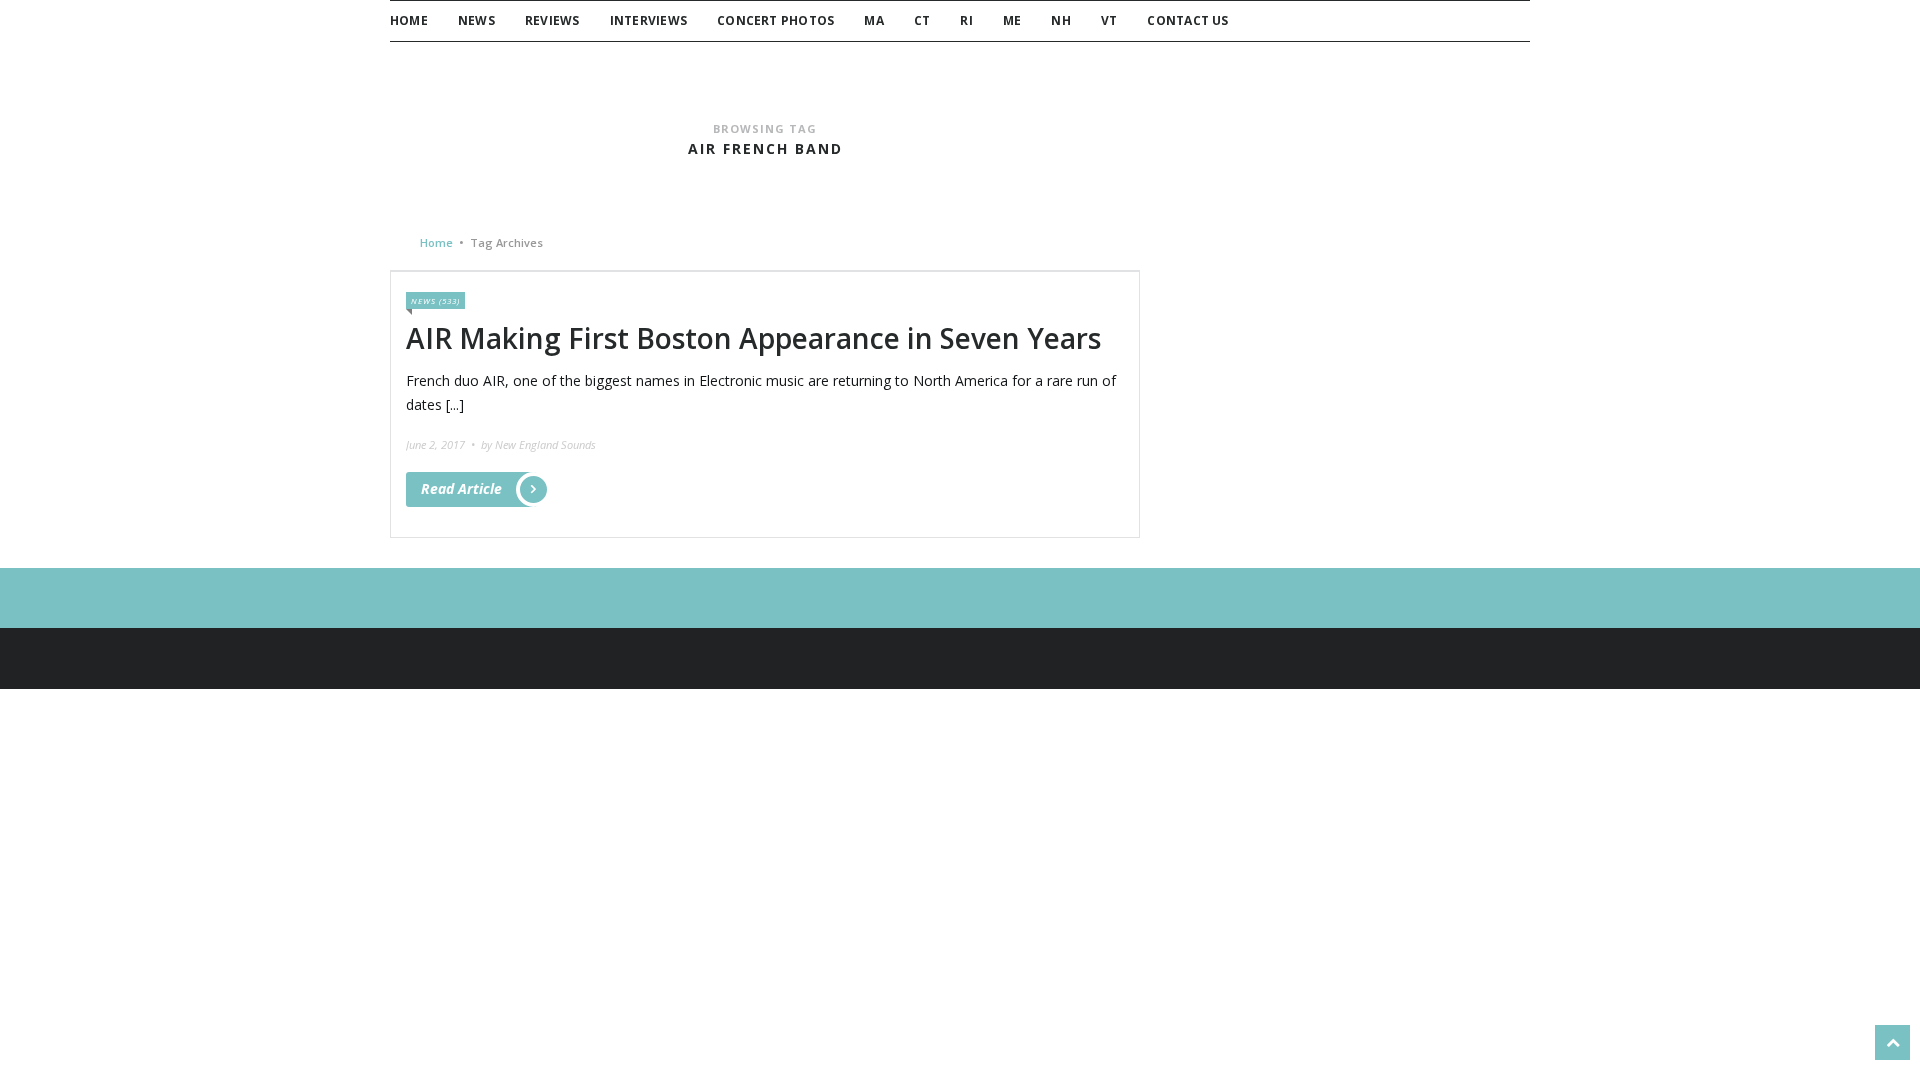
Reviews (552, 20)
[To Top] (1892, 1042)
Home (409, 20)
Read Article (461, 488)
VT (1109, 20)
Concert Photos (775, 20)
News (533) (435, 300)
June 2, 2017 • (442, 444)
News (476, 20)
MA (873, 20)
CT (922, 20)
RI (966, 20)
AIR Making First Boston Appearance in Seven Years (753, 338)
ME (1012, 20)
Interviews (648, 20)
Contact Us (1187, 20)
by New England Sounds (538, 444)
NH (1060, 20)
